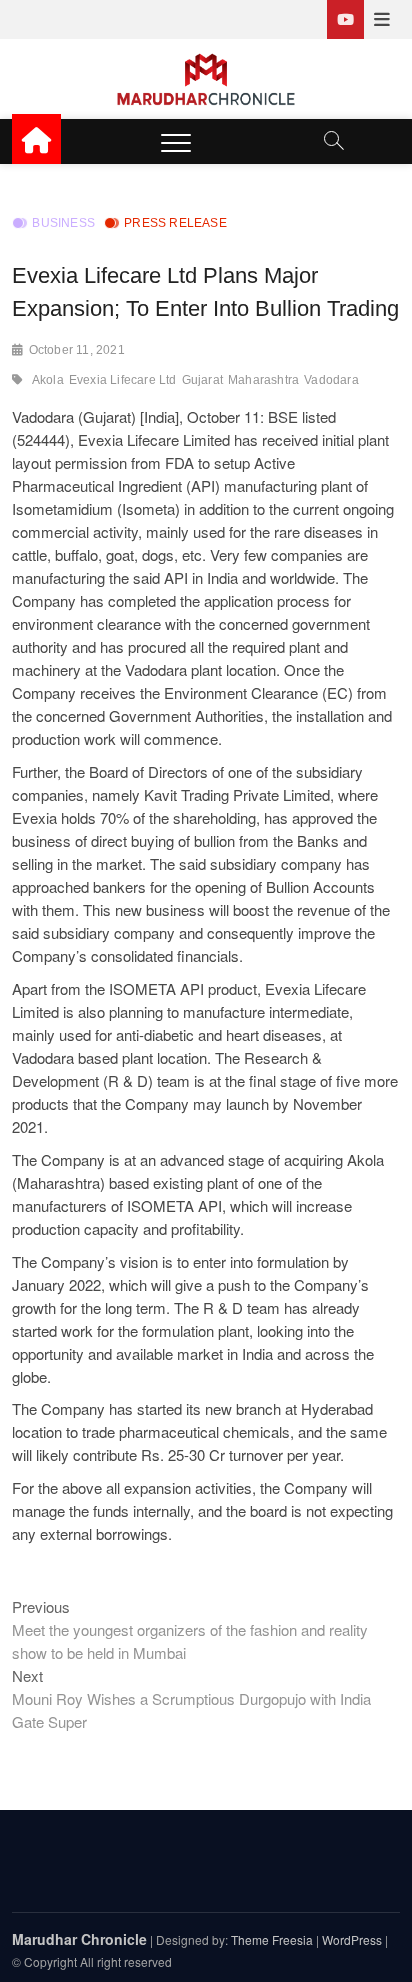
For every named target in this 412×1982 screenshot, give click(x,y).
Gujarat (202, 380)
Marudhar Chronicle (79, 1939)
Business (63, 223)
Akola (48, 380)
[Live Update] (345, 19)
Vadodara (331, 380)
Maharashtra (263, 380)
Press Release (175, 223)
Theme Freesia (272, 1939)
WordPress (352, 1939)
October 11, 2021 (77, 350)
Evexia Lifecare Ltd (123, 380)
